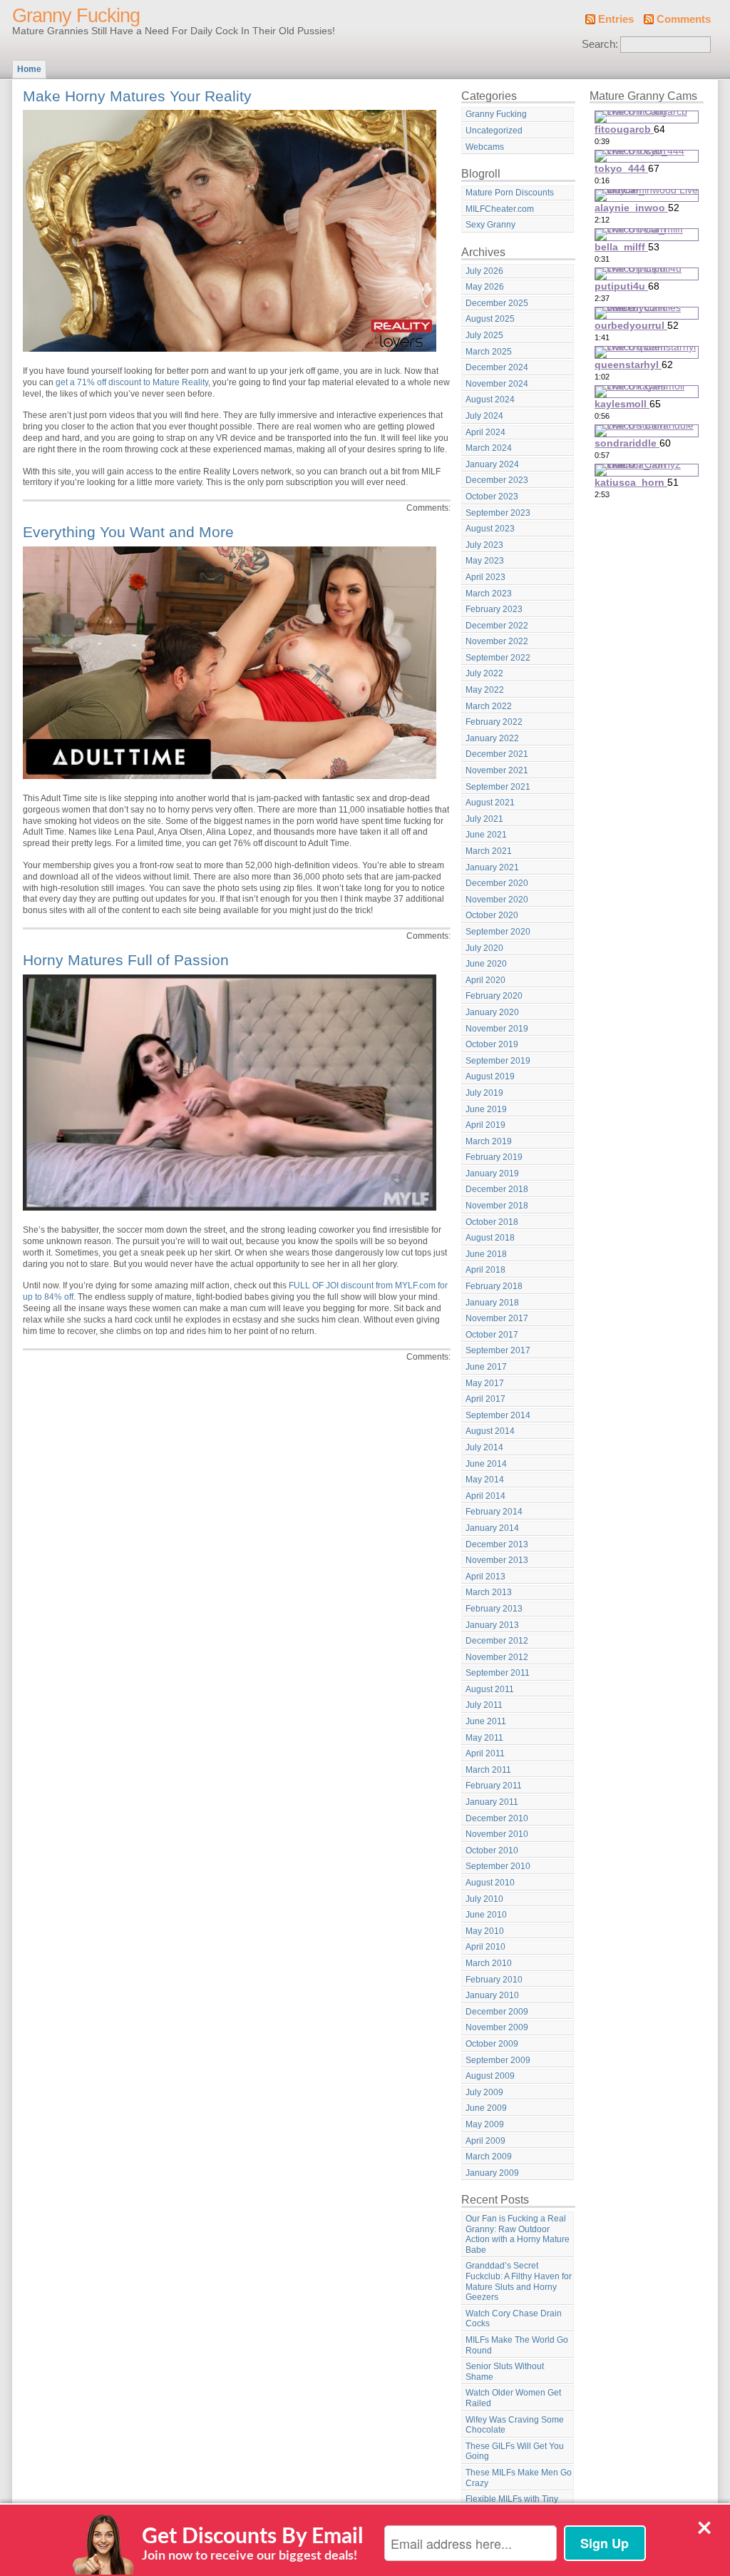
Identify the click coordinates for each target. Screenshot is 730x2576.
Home (29, 69)
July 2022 (484, 673)
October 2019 (492, 1044)
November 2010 (497, 1834)
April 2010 (485, 1947)
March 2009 (489, 2157)
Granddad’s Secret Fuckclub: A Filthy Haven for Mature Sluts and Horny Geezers (519, 2281)
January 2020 (492, 1012)
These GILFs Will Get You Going (515, 2452)
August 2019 (490, 1076)
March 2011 (488, 1770)
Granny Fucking (76, 16)
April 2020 (485, 980)
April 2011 (485, 1753)
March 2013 (489, 1592)
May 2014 (485, 1480)
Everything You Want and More (128, 532)
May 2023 (485, 561)
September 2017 (498, 1350)
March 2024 (489, 448)
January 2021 (492, 867)
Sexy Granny (490, 225)
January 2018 (492, 1303)
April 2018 (485, 1270)
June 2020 (486, 964)
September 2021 (498, 787)
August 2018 (490, 1238)
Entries (616, 19)
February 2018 (494, 1286)
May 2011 (484, 1738)
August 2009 (490, 2076)
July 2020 (484, 948)
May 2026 (485, 287)
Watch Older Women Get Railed (513, 2398)
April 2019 (485, 1125)
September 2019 (498, 1061)
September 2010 (498, 1866)
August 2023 (490, 529)
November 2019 (497, 1029)
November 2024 (497, 384)
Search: (600, 44)
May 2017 (485, 1383)
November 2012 (497, 1657)
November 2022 (497, 641)
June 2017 (486, 1367)
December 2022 (497, 626)
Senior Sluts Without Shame (505, 2372)
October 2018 (492, 1222)
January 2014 (492, 1528)
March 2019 (489, 1141)
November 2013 (497, 1560)
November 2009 (497, 2027)
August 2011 (490, 1689)
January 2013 (492, 1625)
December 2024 (497, 367)
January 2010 (492, 1995)
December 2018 (497, 1189)
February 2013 (494, 1609)
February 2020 (494, 996)
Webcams (485, 147)
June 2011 (486, 1721)
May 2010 (485, 1931)
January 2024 (492, 464)
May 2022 (485, 690)
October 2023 (492, 497)
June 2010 (486, 1915)
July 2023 (484, 545)
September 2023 (498, 513)
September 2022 (498, 658)
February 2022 (494, 722)
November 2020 (497, 900)
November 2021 (497, 770)
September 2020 (498, 932)
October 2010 (492, 1850)
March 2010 (489, 1963)
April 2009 (485, 2141)
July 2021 (484, 819)
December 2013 (497, 1544)
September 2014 (498, 1415)
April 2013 (485, 1577)
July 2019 (484, 1093)
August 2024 (490, 399)
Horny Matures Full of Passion (126, 960)
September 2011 (498, 1673)
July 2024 (484, 416)
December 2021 (497, 754)
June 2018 (486, 1254)
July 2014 (484, 1447)
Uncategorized (494, 131)
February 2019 (494, 1157)
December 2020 (497, 883)
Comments (684, 19)
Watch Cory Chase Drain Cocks (514, 2319)
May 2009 (485, 2124)
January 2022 (492, 738)
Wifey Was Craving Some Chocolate (515, 2425)
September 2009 (498, 2060)
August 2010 (490, 1883)
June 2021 (486, 835)
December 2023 (497, 480)
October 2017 (492, 1335)
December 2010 (497, 1818)
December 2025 (497, 303)
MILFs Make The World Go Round (517, 2345)
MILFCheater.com (500, 209)
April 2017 (485, 1399)
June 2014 (486, 1464)
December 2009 (497, 2012)
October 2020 (492, 915)
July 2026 (484, 271)
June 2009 (486, 2108)
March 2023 (489, 594)
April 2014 (485, 1496)
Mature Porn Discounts (510, 193)
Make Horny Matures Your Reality (137, 96)
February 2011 (494, 1786)
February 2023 (494, 609)
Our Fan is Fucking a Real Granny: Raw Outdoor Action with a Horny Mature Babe (518, 2234)
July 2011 (484, 1705)
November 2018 (497, 1206)
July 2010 (484, 1899)
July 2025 (484, 335)
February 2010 (494, 1980)
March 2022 (489, 706)
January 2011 (492, 1802)
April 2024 (485, 432)
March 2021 (489, 851)
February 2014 (494, 1512)
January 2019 (492, 1174)
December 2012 (497, 1641)
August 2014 (490, 1431)
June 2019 (486, 1109)
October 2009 (492, 2044)
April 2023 (485, 577)
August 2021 (490, 803)
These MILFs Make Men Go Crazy (519, 2478)
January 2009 (492, 2173)
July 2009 (484, 2092)
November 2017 (497, 1318)
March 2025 (489, 352)
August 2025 (490, 319)
